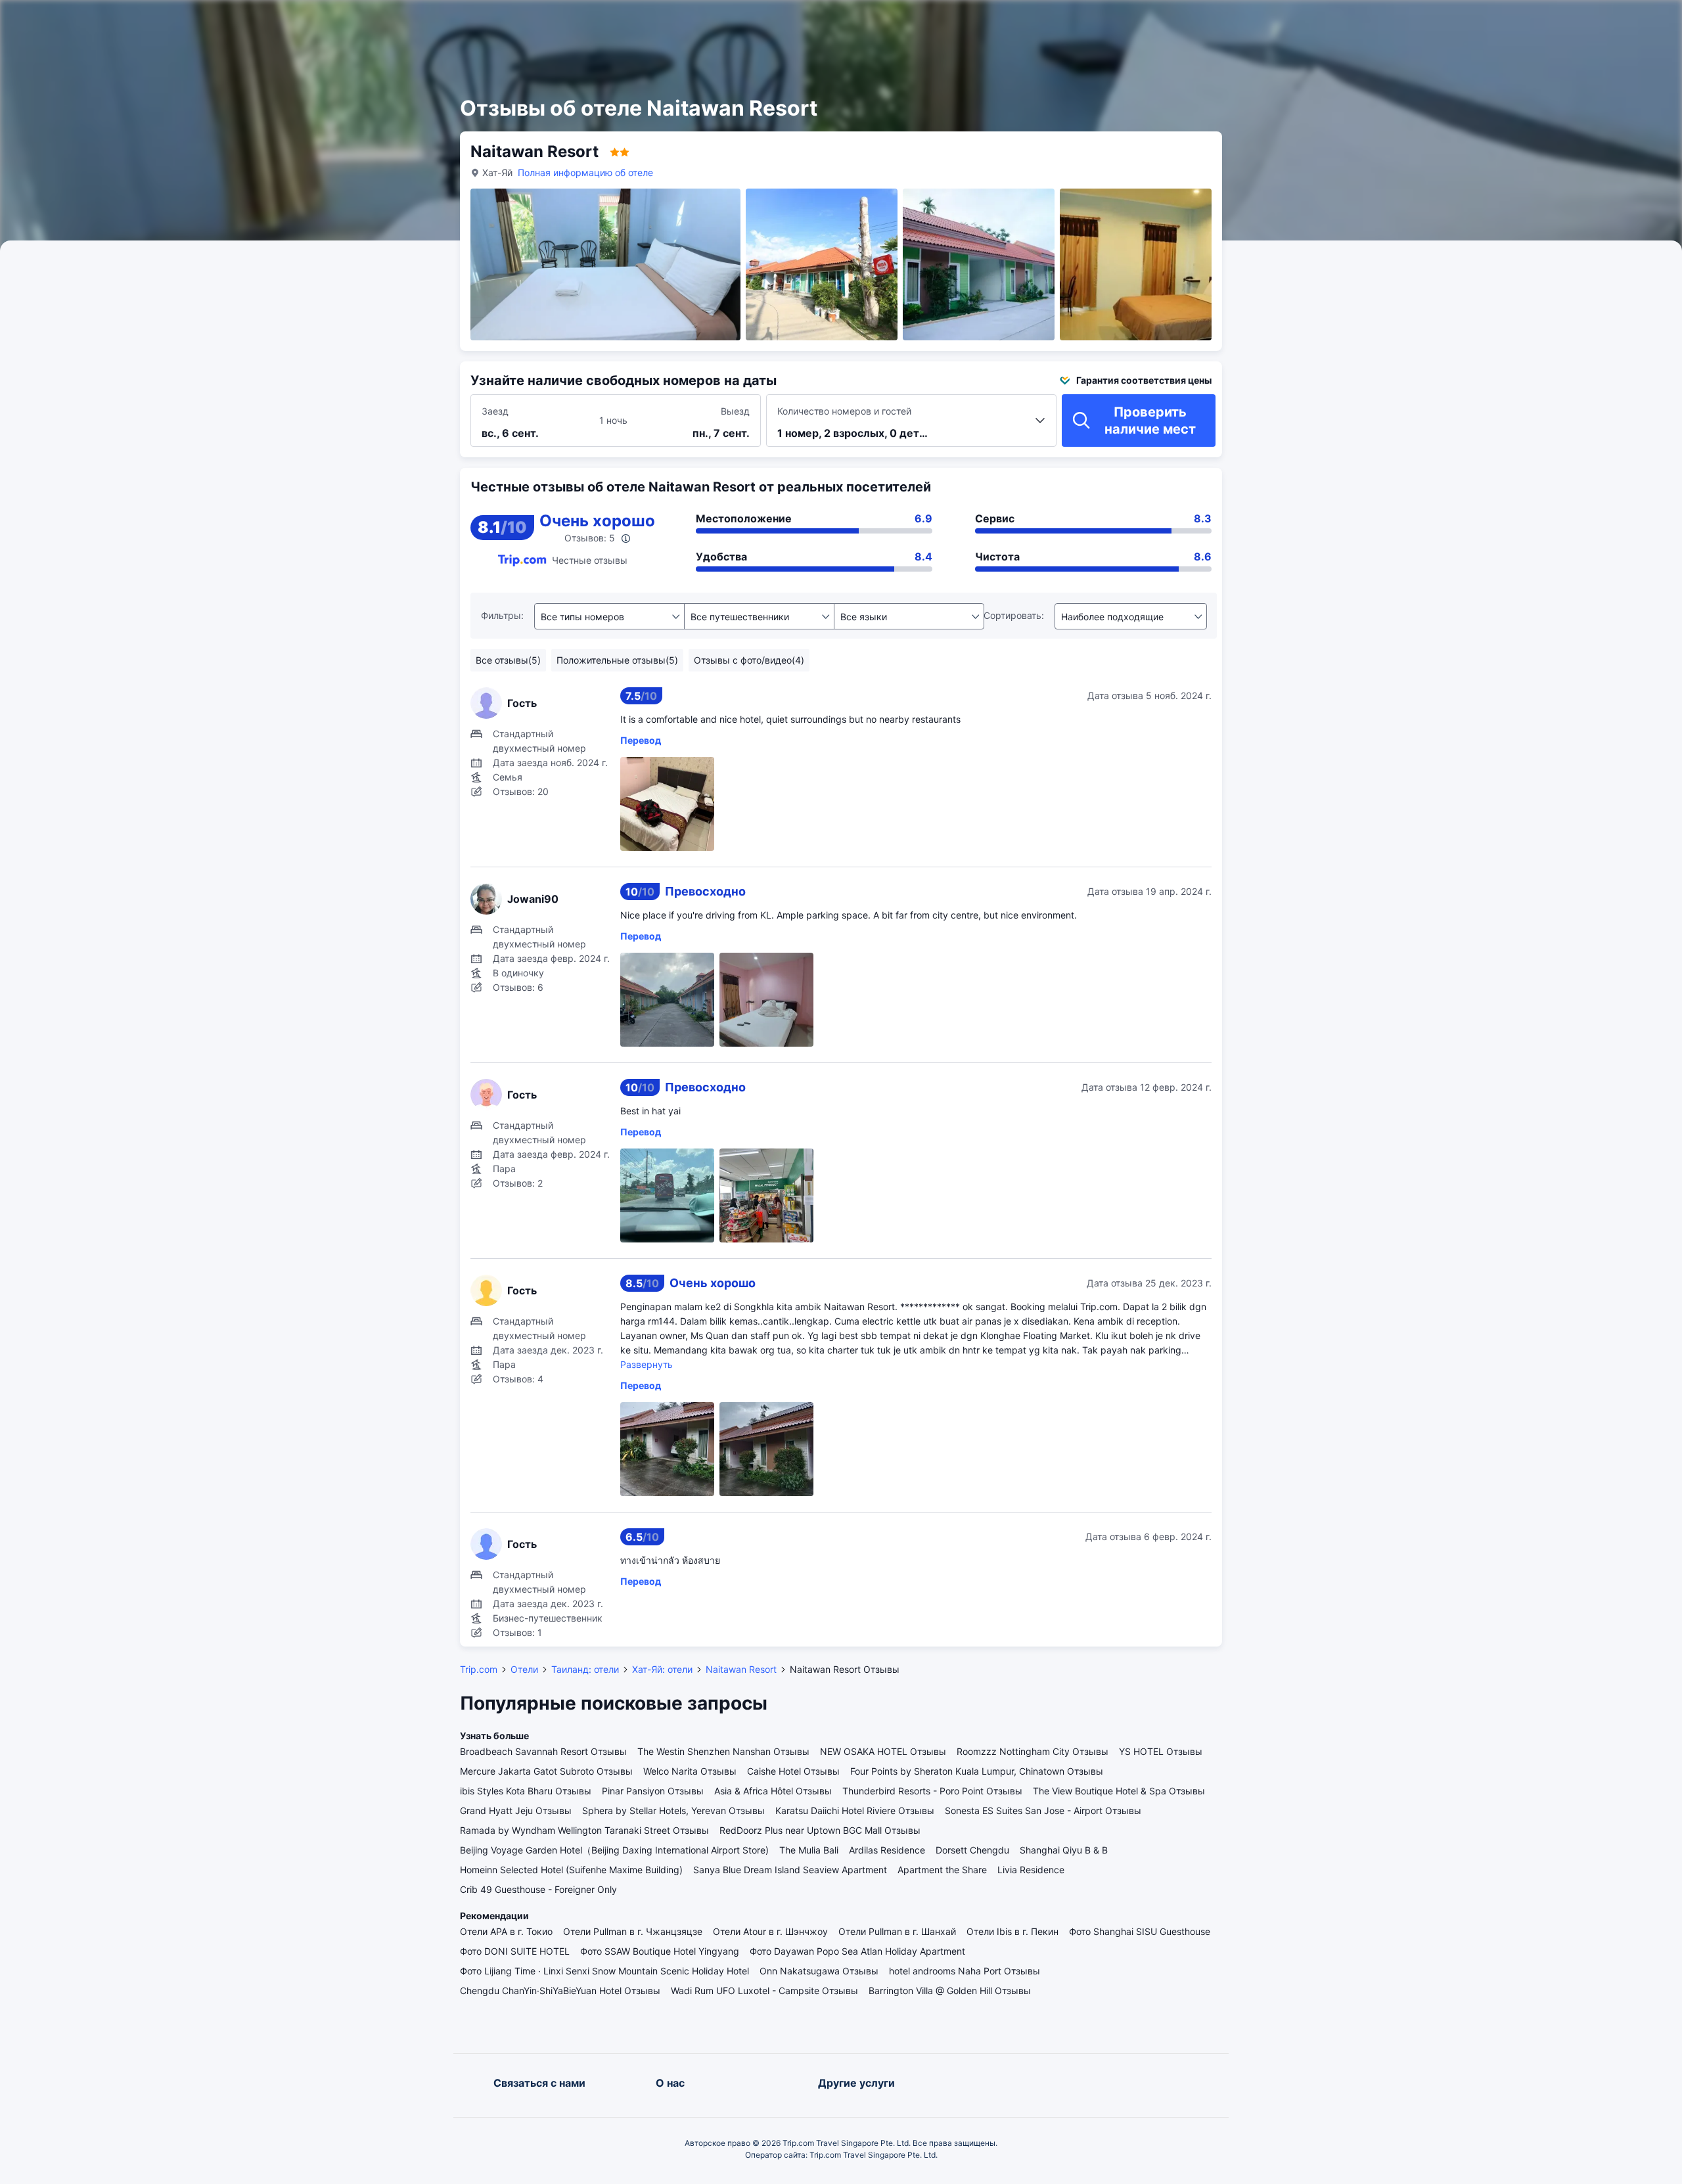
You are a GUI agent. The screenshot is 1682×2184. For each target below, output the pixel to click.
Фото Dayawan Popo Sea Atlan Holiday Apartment (857, 1951)
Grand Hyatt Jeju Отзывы (516, 1810)
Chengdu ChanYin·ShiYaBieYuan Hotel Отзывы (560, 1991)
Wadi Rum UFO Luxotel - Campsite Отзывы (764, 1991)
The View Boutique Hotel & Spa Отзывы (1119, 1791)
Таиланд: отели (585, 1669)
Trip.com (479, 1669)
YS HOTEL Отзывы (1161, 1751)
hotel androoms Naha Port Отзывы (965, 1971)
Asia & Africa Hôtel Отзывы (773, 1791)
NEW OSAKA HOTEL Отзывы (883, 1751)
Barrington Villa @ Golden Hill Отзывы (950, 1991)
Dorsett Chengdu (972, 1850)
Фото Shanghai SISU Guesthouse (1140, 1931)
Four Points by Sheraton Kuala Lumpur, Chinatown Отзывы (977, 1771)
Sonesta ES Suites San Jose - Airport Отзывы (1043, 1810)
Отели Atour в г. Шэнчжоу (770, 1931)
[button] (1347, 22)
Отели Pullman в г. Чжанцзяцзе (633, 1931)
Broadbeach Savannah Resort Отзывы (543, 1751)
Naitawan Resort (741, 1669)
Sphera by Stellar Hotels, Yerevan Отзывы (673, 1810)
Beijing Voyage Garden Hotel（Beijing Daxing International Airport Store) (614, 1850)
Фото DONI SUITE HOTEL (515, 1951)
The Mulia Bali (809, 1850)
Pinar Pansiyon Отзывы (653, 1791)
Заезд (495, 411)
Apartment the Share (942, 1870)
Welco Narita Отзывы (690, 1771)
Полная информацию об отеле (585, 172)
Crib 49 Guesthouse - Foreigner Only (538, 1889)
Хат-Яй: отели (662, 1669)
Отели (524, 1669)
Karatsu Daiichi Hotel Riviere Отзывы (855, 1810)
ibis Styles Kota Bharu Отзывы (526, 1791)
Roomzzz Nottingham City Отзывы (1033, 1751)
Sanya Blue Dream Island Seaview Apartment (790, 1870)
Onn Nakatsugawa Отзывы (819, 1971)
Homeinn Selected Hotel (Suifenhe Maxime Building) (571, 1870)
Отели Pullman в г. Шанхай (897, 1931)
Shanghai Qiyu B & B (1064, 1850)
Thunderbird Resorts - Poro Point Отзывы (932, 1791)
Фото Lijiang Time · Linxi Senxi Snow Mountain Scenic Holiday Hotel (604, 1971)
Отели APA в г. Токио (506, 1931)
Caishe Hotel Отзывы (793, 1771)
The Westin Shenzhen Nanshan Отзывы (723, 1751)
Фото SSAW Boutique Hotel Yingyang (660, 1951)
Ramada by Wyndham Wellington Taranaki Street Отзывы (584, 1830)
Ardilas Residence (887, 1850)
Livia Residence (1031, 1870)
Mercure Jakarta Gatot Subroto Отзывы (546, 1771)
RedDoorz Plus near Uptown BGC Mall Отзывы (820, 1830)
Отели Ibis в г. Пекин (1012, 1931)
